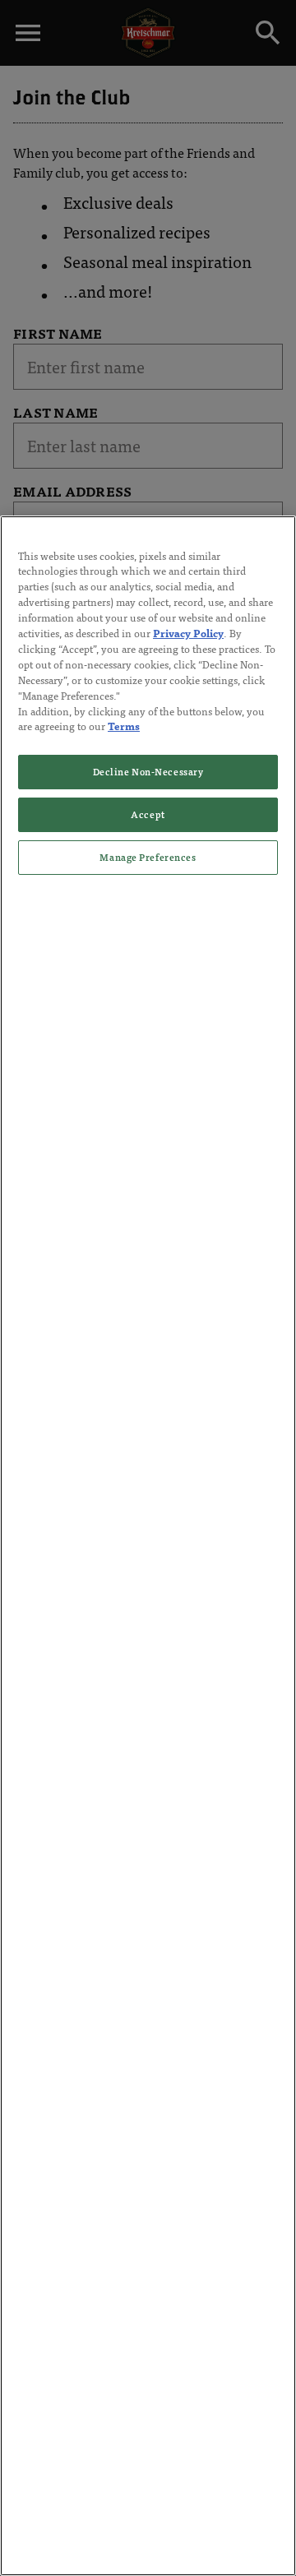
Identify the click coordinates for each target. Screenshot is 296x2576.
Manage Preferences (148, 857)
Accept (148, 814)
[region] (148, 1546)
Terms (124, 726)
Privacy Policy (188, 633)
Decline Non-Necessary (148, 771)
